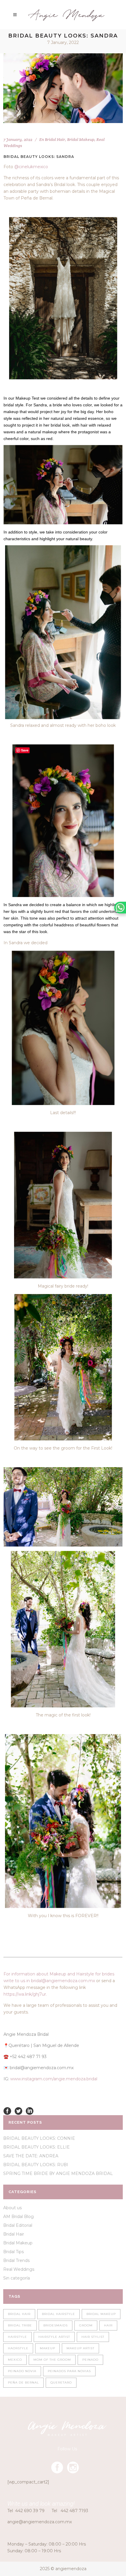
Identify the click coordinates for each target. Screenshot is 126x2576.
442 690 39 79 (30, 2511)
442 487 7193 (74, 2511)
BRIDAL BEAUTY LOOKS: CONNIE (39, 2138)
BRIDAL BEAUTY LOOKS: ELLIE (36, 2147)
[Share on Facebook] (7, 2110)
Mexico (15, 2360)
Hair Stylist (93, 2337)
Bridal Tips (13, 2252)
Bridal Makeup (81, 139)
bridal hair (19, 2314)
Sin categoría (17, 2278)
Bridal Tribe (20, 2325)
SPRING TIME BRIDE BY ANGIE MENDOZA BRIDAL (58, 2173)
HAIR (108, 2325)
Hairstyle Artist (54, 2337)
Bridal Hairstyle (58, 2314)
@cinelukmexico (31, 167)
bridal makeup (101, 2314)
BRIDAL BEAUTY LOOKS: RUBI (36, 2165)
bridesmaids (56, 2325)
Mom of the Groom (52, 2360)
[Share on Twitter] (18, 2110)
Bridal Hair (55, 139)
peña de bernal (23, 2382)
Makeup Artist (80, 2348)
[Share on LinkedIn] (30, 2110)
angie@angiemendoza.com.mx (40, 2522)
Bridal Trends (16, 2260)
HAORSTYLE (18, 2348)
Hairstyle (17, 2337)
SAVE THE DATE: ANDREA (31, 2156)
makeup (47, 2348)
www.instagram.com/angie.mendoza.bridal (54, 2079)
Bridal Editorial (18, 2225)
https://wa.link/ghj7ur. (25, 1994)
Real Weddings (19, 2269)
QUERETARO (61, 2382)
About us (12, 2208)
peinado (90, 2360)
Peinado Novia (22, 2371)
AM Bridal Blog (18, 2217)
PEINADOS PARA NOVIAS (69, 2371)
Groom (86, 2325)
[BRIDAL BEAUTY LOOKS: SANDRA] (63, 88)
